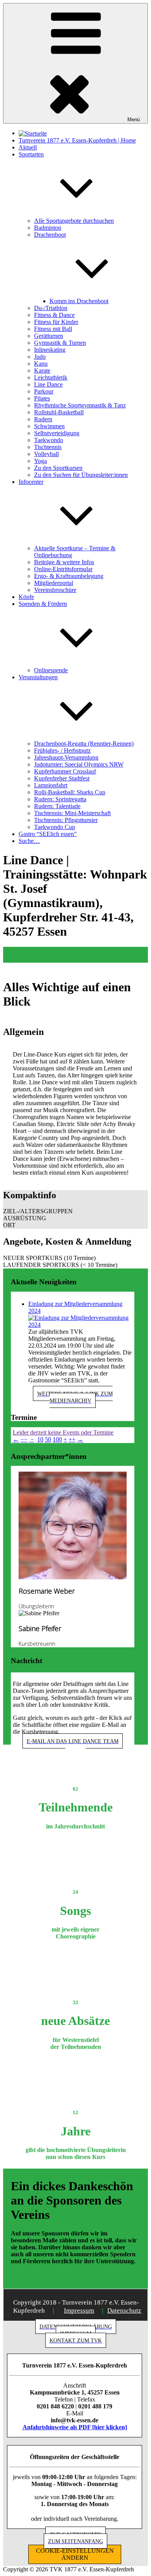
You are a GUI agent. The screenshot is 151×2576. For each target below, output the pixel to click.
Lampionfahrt (51, 785)
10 (40, 1439)
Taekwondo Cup (55, 827)
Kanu (41, 364)
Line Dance (48, 384)
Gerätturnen (49, 336)
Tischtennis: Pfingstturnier (66, 820)
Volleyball (46, 454)
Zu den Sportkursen (58, 468)
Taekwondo (49, 440)
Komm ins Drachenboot (79, 301)
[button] (75, 1211)
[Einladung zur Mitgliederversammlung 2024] (80, 1321)
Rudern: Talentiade (57, 806)
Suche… (29, 841)
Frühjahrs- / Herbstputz (62, 750)
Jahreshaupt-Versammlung (66, 757)
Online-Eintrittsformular (63, 569)
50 (48, 1439)
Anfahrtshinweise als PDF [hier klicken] (75, 2427)
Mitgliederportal (54, 583)
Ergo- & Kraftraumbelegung (69, 576)
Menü (134, 120)
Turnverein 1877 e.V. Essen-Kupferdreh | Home (77, 140)
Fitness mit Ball (53, 329)
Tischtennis (48, 447)
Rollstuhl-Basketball (59, 412)
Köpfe (26, 597)
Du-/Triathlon (51, 308)
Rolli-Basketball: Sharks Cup (70, 792)
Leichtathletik (51, 377)
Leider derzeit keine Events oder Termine (63, 1432)
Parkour (44, 391)
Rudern (43, 419)
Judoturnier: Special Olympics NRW (79, 764)
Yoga (40, 461)
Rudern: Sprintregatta (60, 799)
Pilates (42, 398)
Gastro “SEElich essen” (48, 834)
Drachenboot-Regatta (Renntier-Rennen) (84, 744)
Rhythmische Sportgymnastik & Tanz (80, 405)
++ (72, 1439)
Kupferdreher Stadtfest (62, 778)
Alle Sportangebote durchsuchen (74, 221)
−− (24, 1439)
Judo (40, 357)
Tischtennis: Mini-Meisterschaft (72, 813)
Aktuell (28, 147)
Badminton (48, 228)
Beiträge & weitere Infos (64, 562)
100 (57, 1439)
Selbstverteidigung (57, 433)
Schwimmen (49, 426)
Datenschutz (124, 2311)
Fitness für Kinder (56, 322)
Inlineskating (50, 350)
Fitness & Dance (54, 315)
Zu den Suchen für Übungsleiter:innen (81, 475)
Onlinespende (51, 670)
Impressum (79, 2311)
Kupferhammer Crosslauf (65, 771)
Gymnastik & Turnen (60, 343)
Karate (42, 371)
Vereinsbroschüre (55, 590)
